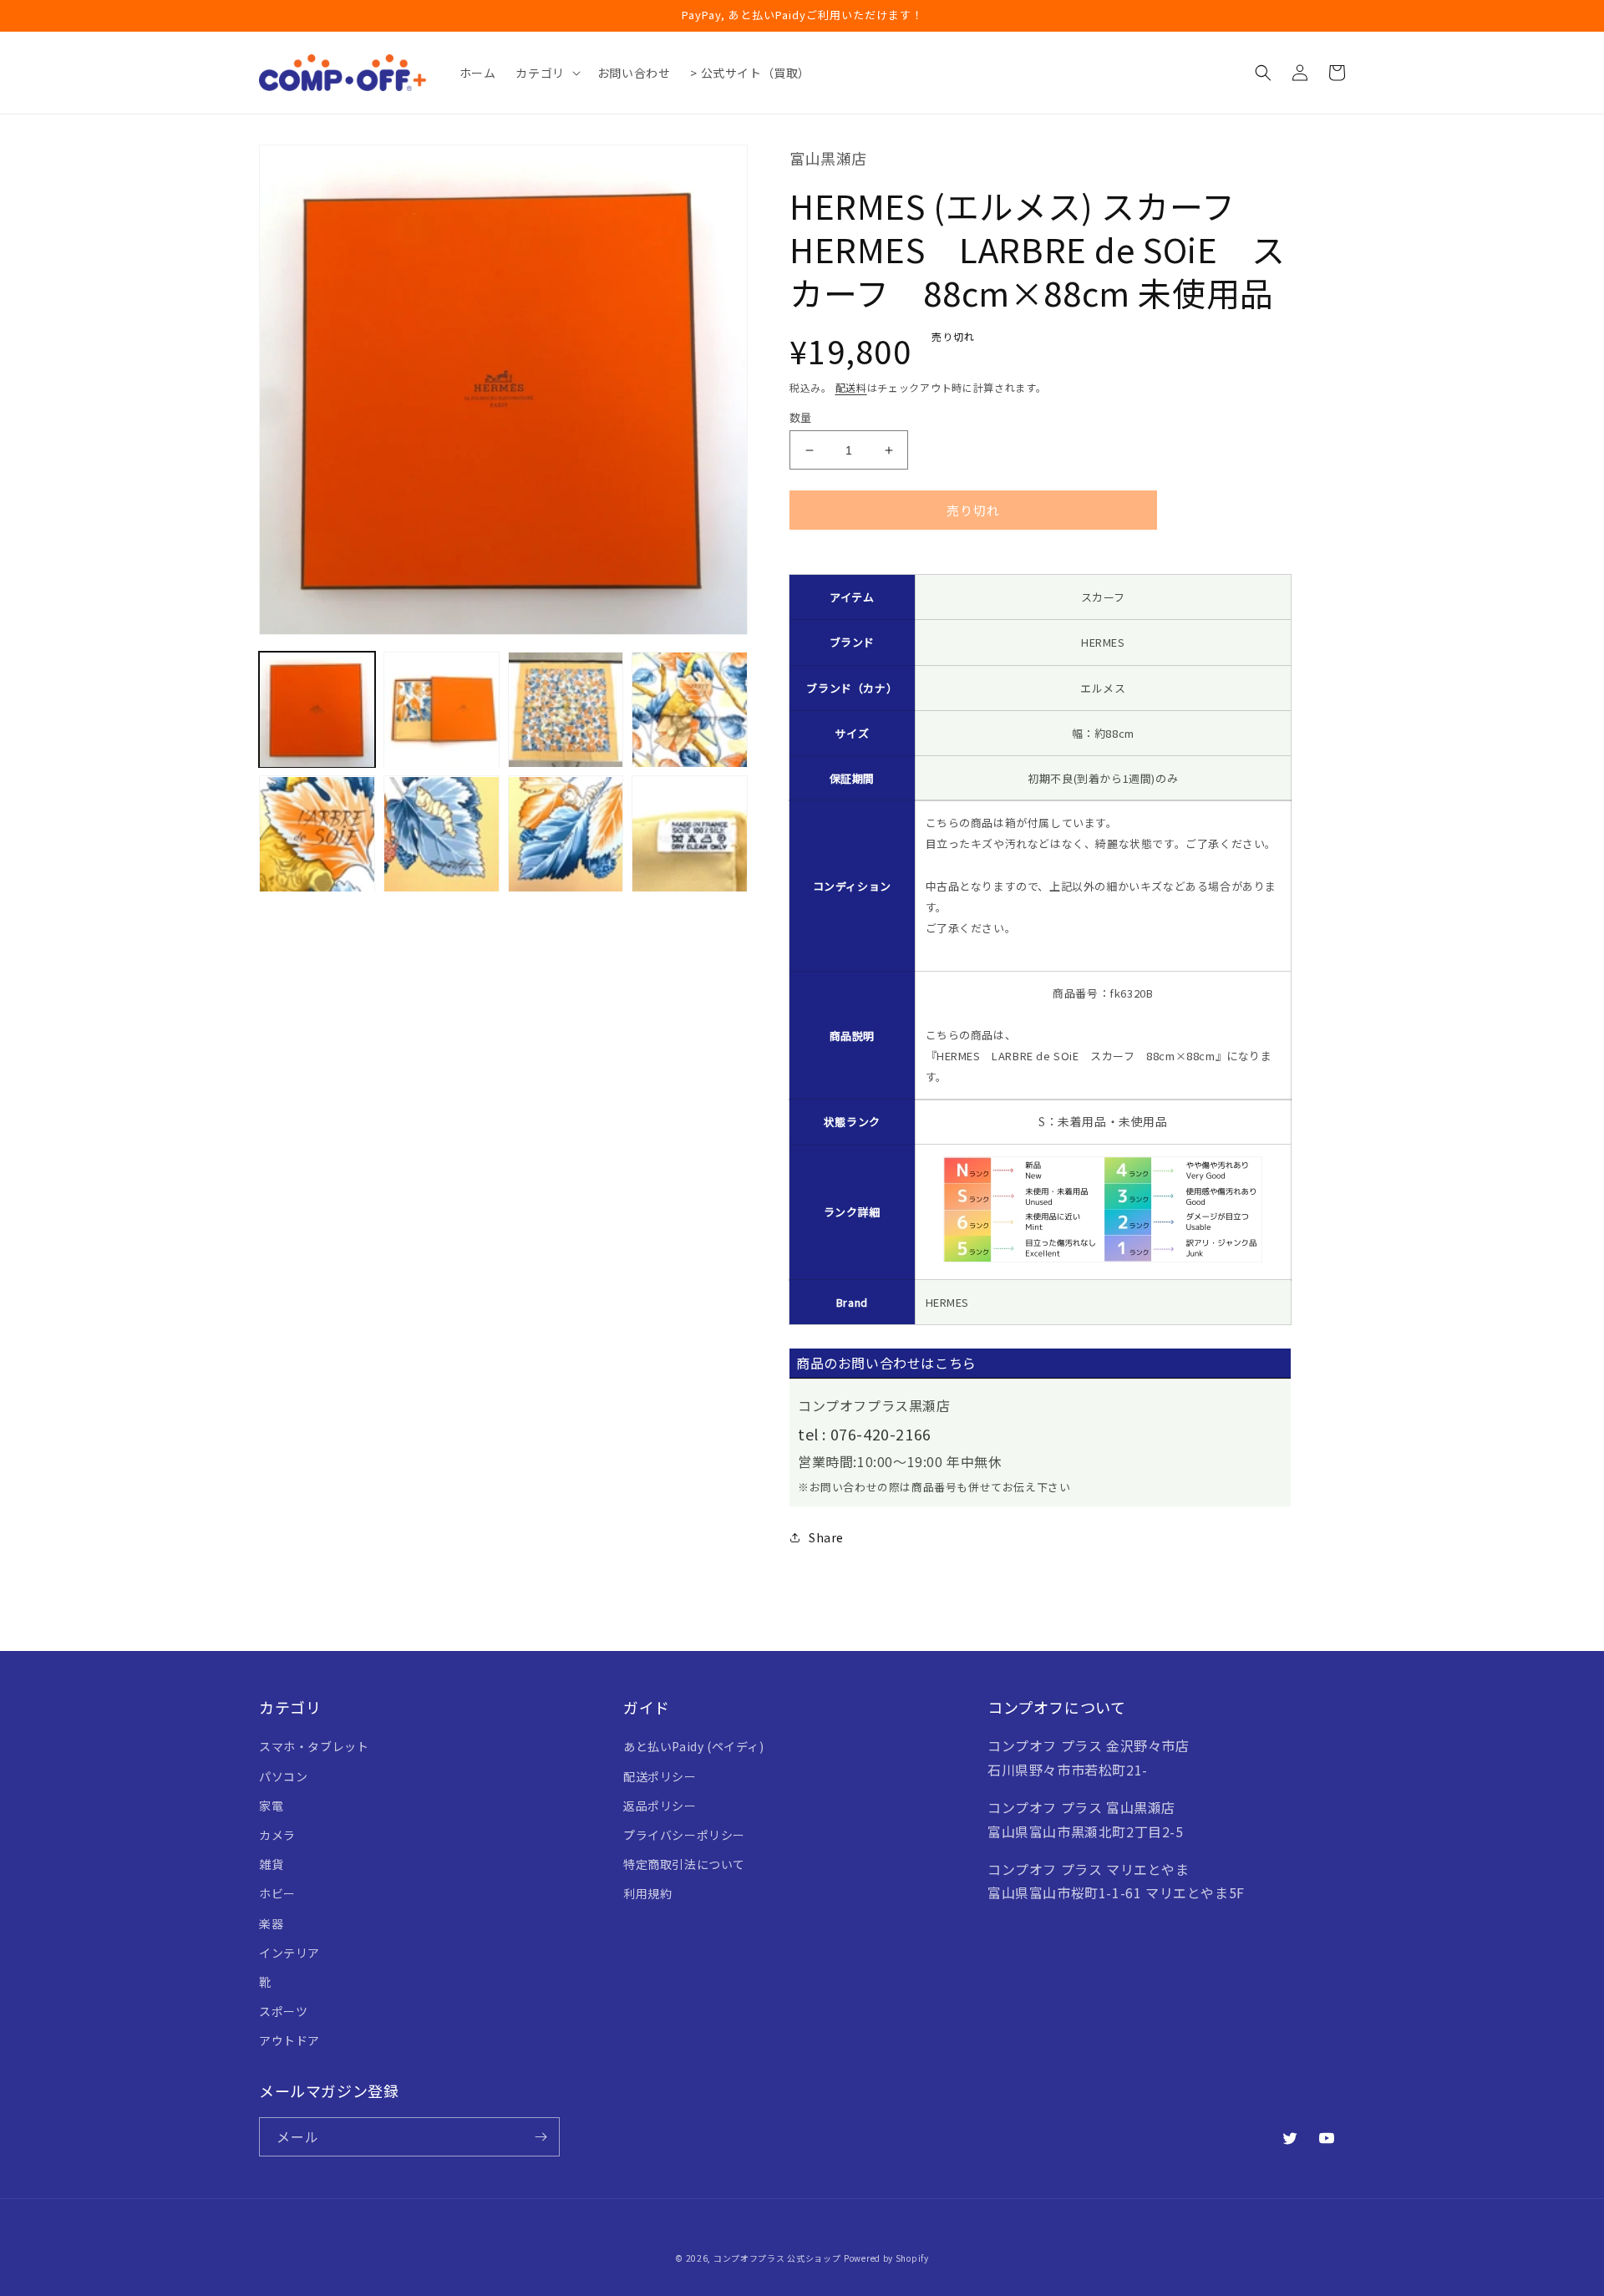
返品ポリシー (660, 1806)
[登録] (541, 2137)
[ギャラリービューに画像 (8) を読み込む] (690, 834)
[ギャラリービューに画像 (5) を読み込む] (317, 834)
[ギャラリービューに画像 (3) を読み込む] (566, 710)
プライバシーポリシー (684, 1835)
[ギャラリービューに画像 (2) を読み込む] (442, 710)
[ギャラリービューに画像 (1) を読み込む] (317, 710)
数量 (801, 417)
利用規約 (647, 1893)
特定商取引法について (684, 1864)
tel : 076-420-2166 (865, 1434)
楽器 (271, 1923)
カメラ (277, 1835)
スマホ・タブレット (314, 1746)
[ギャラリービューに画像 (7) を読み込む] (566, 834)
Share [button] (826, 1537)
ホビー (277, 1893)
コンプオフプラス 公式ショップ (777, 2258)
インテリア (289, 1953)
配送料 (851, 387)
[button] (546, 73)
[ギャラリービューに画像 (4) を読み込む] (690, 710)
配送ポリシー (660, 1776)
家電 (271, 1806)
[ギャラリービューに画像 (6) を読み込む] (442, 834)
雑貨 (271, 1864)
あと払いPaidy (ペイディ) (694, 1746)
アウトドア (289, 2040)
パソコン (283, 1776)
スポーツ (283, 2011)
